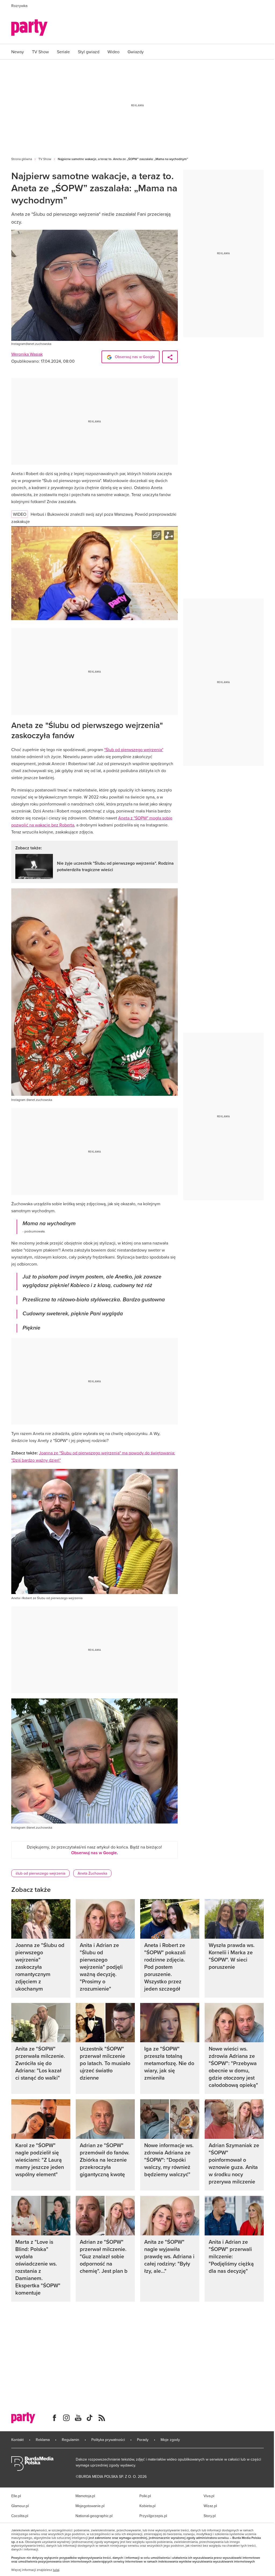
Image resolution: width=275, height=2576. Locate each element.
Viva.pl (209, 2496)
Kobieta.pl (147, 2506)
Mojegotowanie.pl (90, 2506)
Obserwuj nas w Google (134, 357)
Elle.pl (16, 2496)
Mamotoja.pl (85, 2496)
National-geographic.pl (94, 2516)
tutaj (56, 2570)
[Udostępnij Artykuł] (170, 357)
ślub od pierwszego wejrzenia (40, 1873)
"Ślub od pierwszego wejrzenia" (134, 750)
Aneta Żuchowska (92, 1873)
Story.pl (210, 2516)
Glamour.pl (20, 2506)
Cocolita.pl (20, 2516)
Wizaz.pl (210, 2506)
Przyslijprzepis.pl (153, 2516)
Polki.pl (145, 2496)
